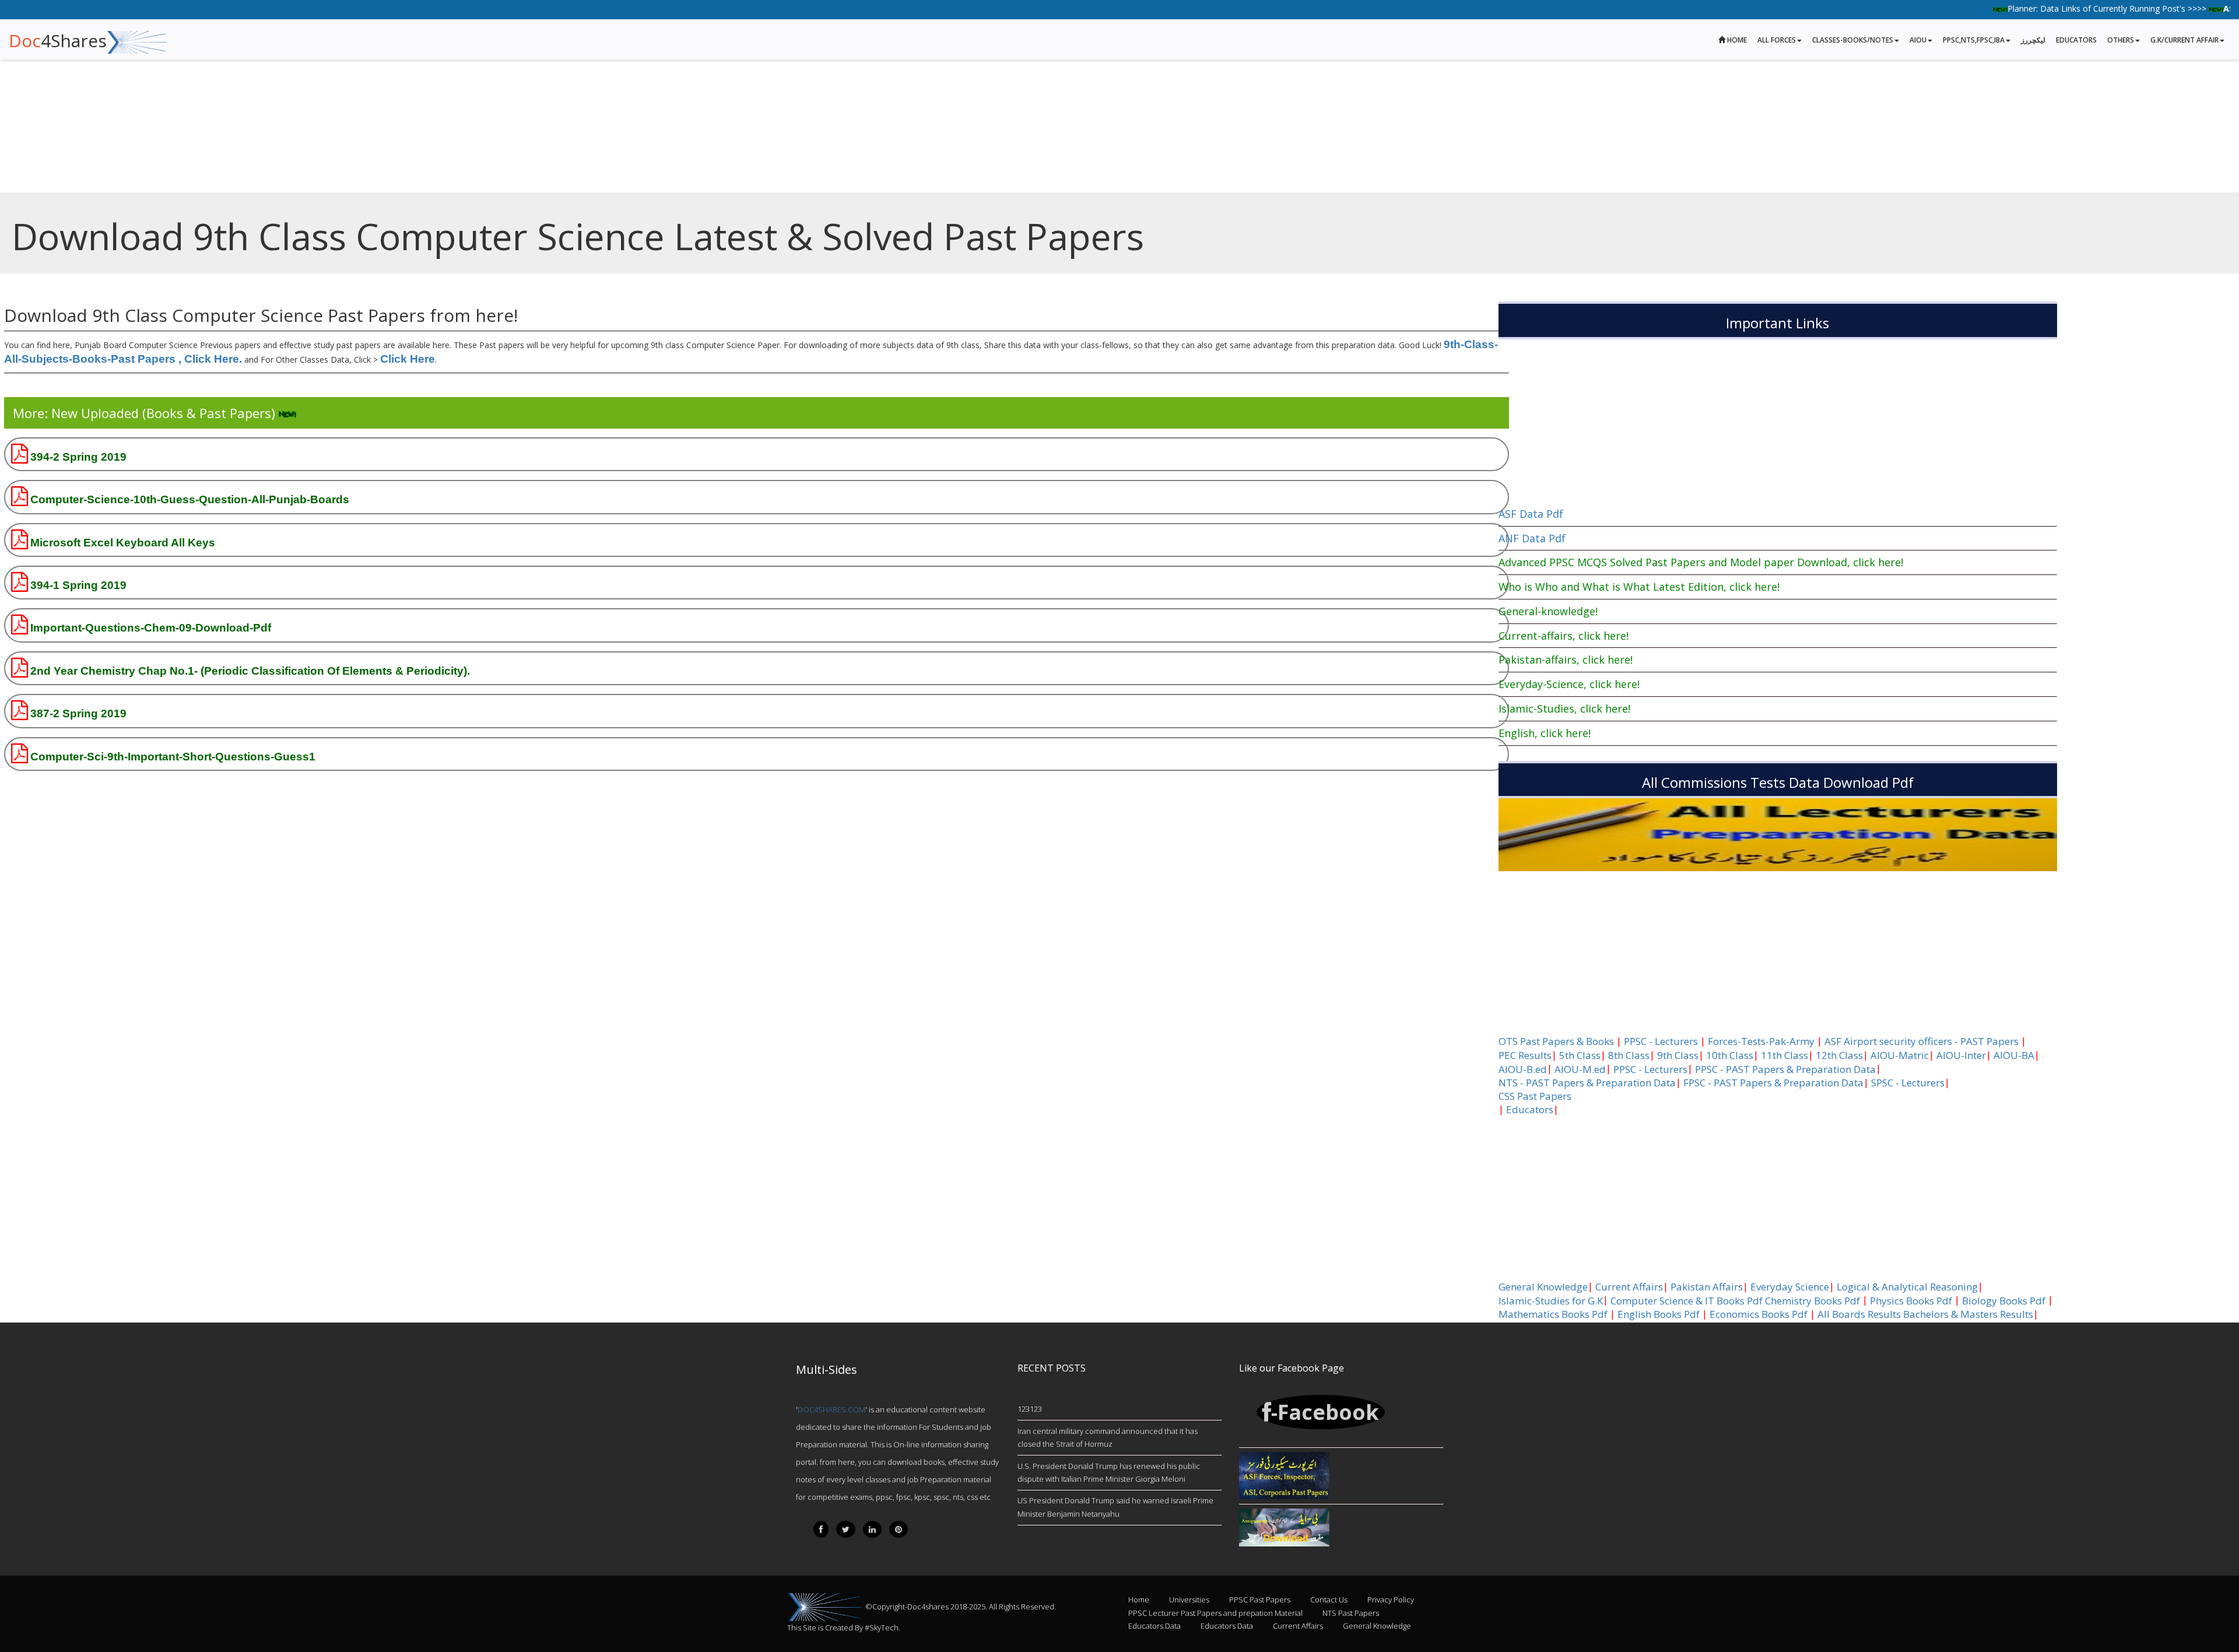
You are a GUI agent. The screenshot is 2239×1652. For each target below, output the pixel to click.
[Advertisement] (350, 82)
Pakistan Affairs (1707, 1287)
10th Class (1730, 1055)
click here (408, 359)
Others (2121, 40)
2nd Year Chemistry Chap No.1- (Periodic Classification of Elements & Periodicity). (250, 671)
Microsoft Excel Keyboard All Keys (123, 543)
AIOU (1918, 40)
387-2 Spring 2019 (78, 713)
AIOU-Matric (1900, 1055)
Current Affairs (1629, 1287)
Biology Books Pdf (2004, 1301)
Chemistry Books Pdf (1812, 1301)
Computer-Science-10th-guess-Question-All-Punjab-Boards (190, 499)
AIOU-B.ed (1523, 1069)
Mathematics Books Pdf (1553, 1314)
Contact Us (1329, 1600)
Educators (2076, 40)
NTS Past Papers (1351, 1613)
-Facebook (1325, 1412)
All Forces (1777, 40)
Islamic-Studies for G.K (1551, 1301)
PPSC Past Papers (1260, 1600)
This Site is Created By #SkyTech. (844, 1628)
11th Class (1784, 1055)
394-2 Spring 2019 (78, 457)
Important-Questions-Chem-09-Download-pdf (151, 628)
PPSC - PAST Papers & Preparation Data (1785, 1069)
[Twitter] (846, 1529)
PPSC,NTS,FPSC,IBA (1974, 40)
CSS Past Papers (1535, 1096)
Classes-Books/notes (1853, 40)
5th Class (1580, 1055)
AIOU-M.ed (1580, 1069)
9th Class (1678, 1055)
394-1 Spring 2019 (78, 585)
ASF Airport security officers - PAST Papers (1922, 1041)
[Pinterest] (899, 1529)
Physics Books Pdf (1911, 1301)
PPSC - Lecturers (1661, 1041)
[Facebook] (821, 1529)
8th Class (1629, 1055)
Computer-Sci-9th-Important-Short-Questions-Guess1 (173, 757)
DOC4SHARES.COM (831, 1409)
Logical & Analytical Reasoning (1907, 1287)
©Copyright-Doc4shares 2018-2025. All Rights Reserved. (961, 1607)
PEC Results (1525, 1055)
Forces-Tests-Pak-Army (1761, 1041)
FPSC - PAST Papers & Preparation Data (1773, 1083)
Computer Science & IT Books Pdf (1687, 1301)
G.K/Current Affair (2184, 40)
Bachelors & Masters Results (1968, 1314)
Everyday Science (1790, 1287)
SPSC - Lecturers (1908, 1083)
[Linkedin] (872, 1529)
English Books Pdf (1659, 1314)
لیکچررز (2033, 40)
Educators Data (1154, 1626)
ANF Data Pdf (1532, 538)
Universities (1189, 1600)
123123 (1030, 1409)
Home (1736, 40)
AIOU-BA (2014, 1055)
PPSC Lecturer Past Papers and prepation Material (1215, 1613)
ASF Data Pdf (1531, 514)
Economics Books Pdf (1759, 1314)
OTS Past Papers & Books (1556, 1041)
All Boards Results (1859, 1314)
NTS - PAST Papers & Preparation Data (1587, 1083)
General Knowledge (1543, 1287)
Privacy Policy (1391, 1600)
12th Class (1839, 1055)
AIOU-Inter (1961, 1055)
